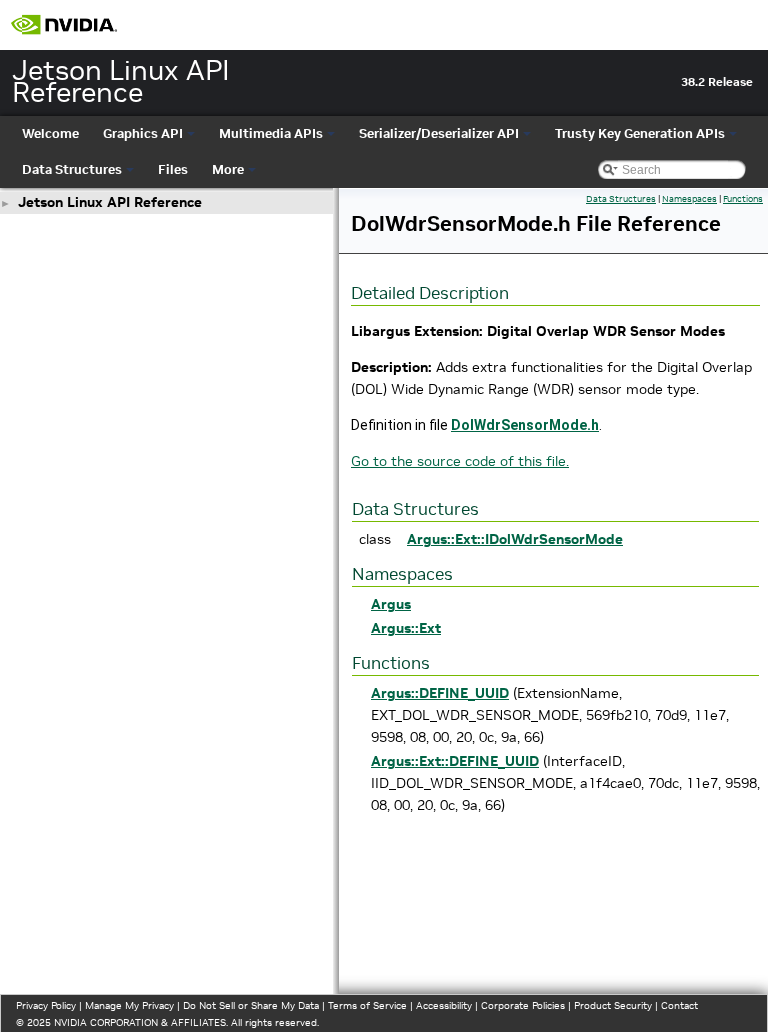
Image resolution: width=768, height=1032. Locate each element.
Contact (679, 1005)
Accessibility (444, 1005)
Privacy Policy (46, 1005)
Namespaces (689, 199)
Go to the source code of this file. (460, 461)
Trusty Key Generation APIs (640, 133)
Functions (743, 199)
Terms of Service (367, 1005)
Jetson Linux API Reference (110, 202)
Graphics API (143, 133)
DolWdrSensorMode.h (525, 425)
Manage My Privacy (129, 1005)
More (228, 169)
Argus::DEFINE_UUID (440, 693)
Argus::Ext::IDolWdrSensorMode (515, 539)
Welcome (50, 133)
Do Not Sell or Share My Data (251, 1005)
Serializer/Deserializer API (439, 133)
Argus (391, 604)
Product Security (613, 1005)
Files (173, 169)
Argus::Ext (406, 628)
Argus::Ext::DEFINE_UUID (455, 761)
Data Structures (72, 169)
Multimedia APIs (271, 133)
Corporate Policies (523, 1005)
